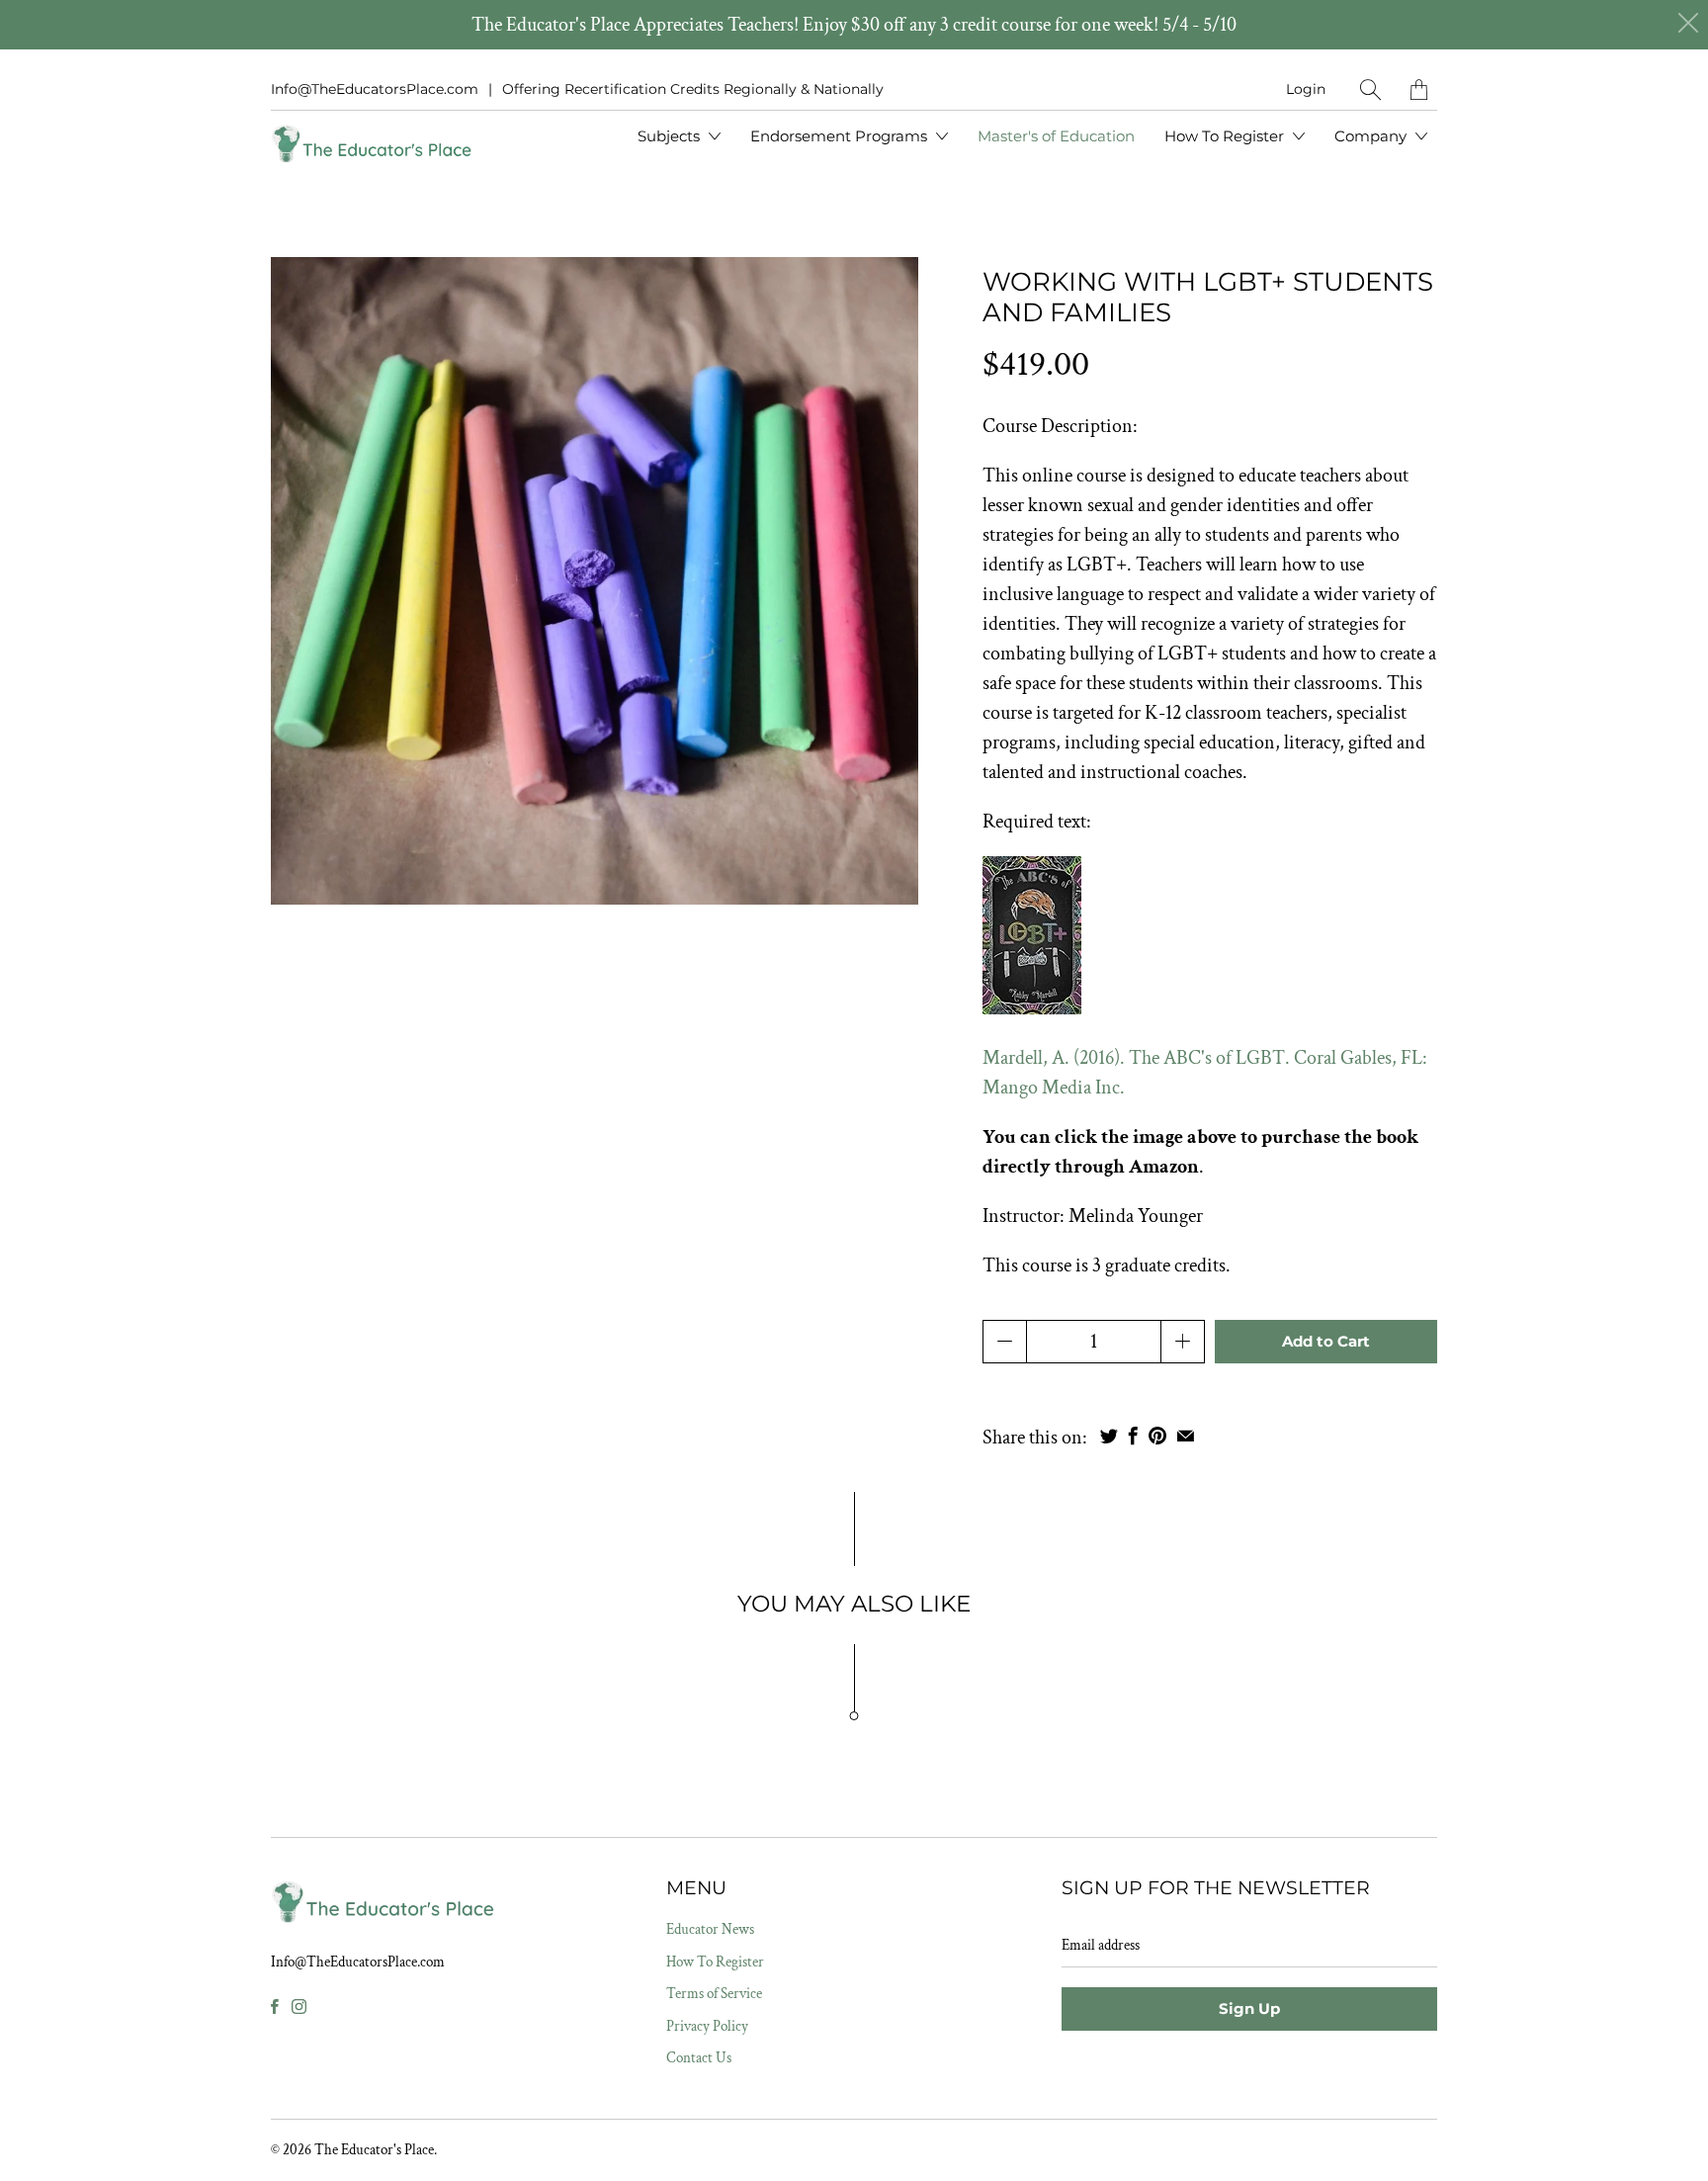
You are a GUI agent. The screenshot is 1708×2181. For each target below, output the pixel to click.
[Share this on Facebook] (1133, 1436)
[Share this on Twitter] (1109, 1436)
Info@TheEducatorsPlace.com (375, 89)
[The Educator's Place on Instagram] (299, 2007)
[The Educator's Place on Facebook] (275, 2007)
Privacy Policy (707, 2026)
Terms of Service (714, 1994)
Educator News (710, 1929)
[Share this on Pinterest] (1157, 1436)
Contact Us (699, 2058)
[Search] (1370, 89)
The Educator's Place (374, 2150)
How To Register (1226, 136)
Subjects (671, 136)
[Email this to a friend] (1186, 1436)
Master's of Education (1056, 136)
